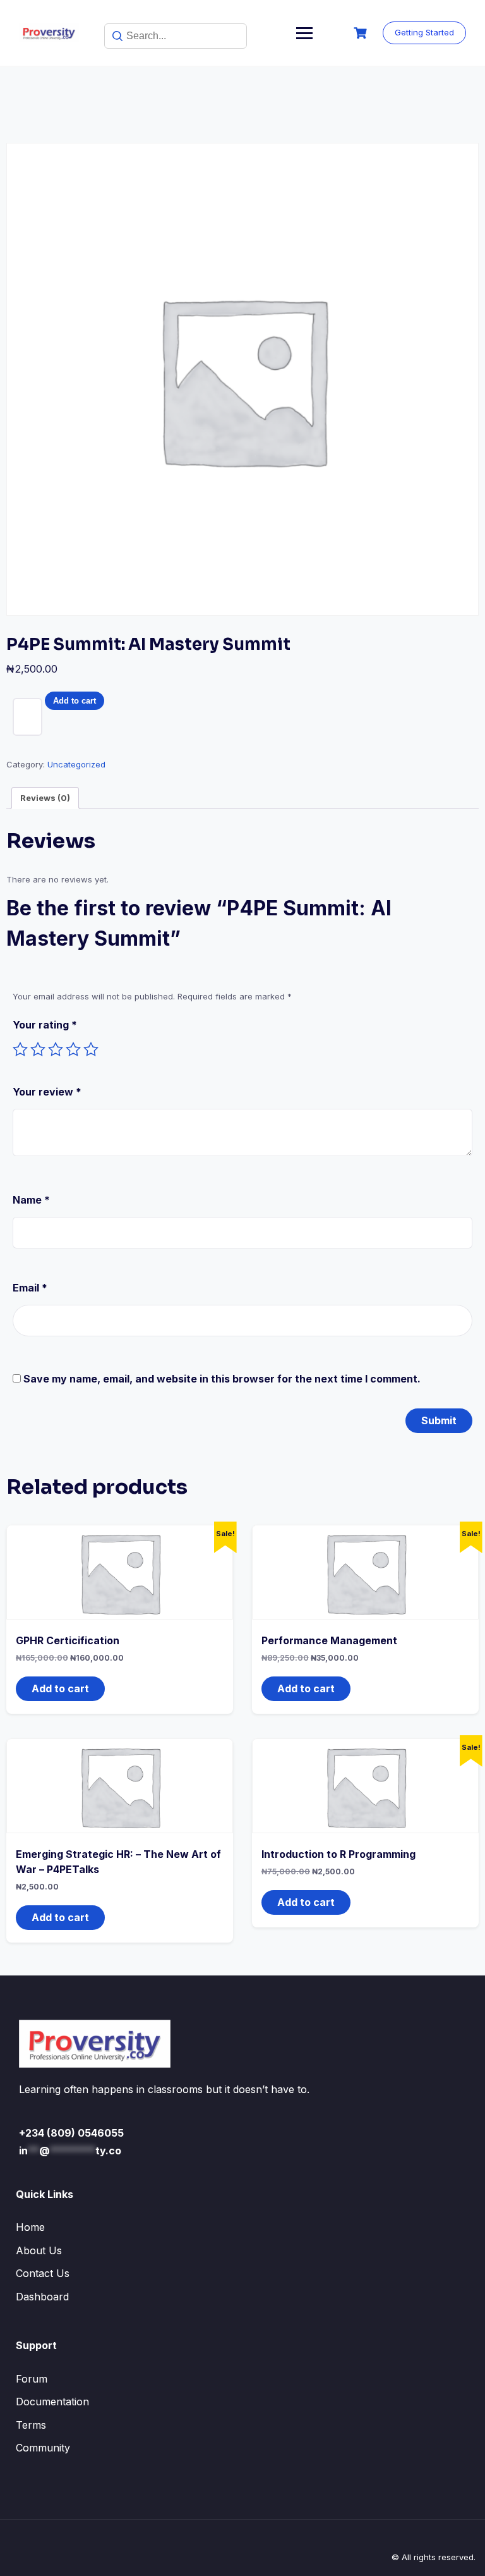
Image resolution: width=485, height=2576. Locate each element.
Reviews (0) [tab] (45, 798)
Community (43, 2448)
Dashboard (42, 2297)
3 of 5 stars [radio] (56, 1049)
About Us (39, 2250)
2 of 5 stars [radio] (38, 1049)
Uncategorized (76, 764)
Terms (31, 2425)
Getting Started (424, 32)
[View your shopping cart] (362, 33)
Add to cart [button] (60, 1688)
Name (31, 1200)
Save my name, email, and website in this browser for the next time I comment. (222, 1379)
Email (30, 1288)
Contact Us (43, 2273)
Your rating (45, 1025)
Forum (32, 2379)
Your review (47, 1092)
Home (30, 2227)
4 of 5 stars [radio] (73, 1049)
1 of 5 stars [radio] (20, 1049)
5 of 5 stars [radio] (91, 1049)
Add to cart (75, 701)
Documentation (52, 2402)
